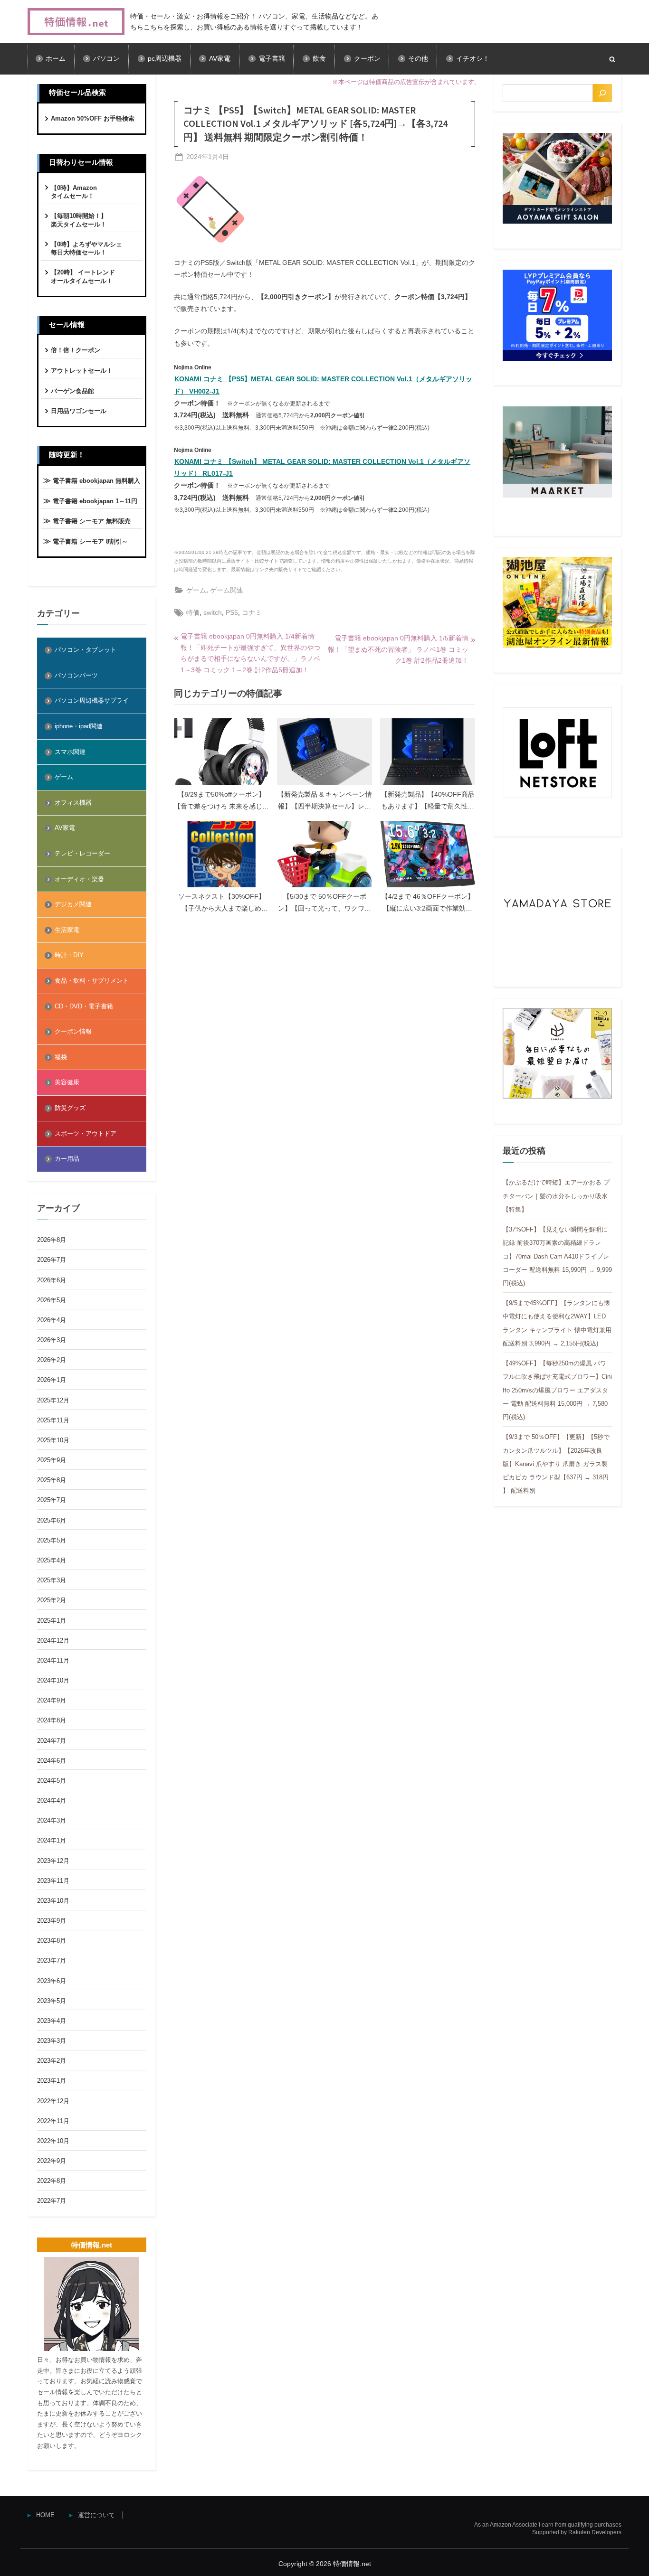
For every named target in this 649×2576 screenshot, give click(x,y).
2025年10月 (53, 1440)
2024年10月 (53, 1680)
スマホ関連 (70, 752)
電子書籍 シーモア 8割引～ (90, 541)
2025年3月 (52, 1580)
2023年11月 (53, 1881)
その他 (418, 59)
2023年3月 (52, 2041)
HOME (45, 2515)
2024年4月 (52, 1800)
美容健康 (67, 1082)
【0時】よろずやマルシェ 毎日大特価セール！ (86, 249)
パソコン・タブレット (86, 650)
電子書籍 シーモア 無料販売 (92, 521)
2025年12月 (53, 1400)
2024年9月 (52, 1700)
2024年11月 (53, 1660)
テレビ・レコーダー (82, 853)
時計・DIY (69, 955)
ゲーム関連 (227, 590)
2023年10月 (53, 1901)
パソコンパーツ (76, 675)
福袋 (61, 1057)
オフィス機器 (73, 803)
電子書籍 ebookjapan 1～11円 (95, 501)
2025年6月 (52, 1520)
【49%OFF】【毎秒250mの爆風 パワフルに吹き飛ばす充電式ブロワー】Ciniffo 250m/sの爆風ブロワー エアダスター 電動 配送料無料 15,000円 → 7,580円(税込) (557, 1390)
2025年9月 (52, 1460)
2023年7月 (52, 1960)
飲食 (319, 59)
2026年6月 (52, 1280)
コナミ (252, 612)
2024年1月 (52, 1840)
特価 (193, 612)
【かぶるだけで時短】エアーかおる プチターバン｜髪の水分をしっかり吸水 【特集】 (556, 1196)
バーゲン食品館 (72, 391)
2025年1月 (52, 1621)
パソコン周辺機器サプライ (92, 700)
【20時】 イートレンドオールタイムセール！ (83, 277)
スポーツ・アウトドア (86, 1133)
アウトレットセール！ (82, 371)
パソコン (106, 59)
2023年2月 (52, 2061)
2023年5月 (52, 2001)
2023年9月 (52, 1921)
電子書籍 (272, 59)
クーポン (367, 59)
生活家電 (67, 930)
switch (213, 612)
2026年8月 (52, 1240)
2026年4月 (52, 1320)
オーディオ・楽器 (79, 879)
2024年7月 (52, 1741)
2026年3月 (52, 1340)
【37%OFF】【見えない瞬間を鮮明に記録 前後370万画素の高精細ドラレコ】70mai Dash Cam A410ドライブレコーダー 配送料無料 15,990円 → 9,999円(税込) (557, 1256)
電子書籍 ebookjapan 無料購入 (96, 481)
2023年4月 (52, 2021)
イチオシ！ (473, 59)
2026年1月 (52, 1380)
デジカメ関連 (73, 904)
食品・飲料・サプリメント (92, 981)
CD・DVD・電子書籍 (84, 1006)
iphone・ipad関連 (79, 726)
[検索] (602, 93)
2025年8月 (52, 1480)
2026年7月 (52, 1260)
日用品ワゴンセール (79, 411)
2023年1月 (52, 2081)
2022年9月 (52, 2161)
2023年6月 (52, 1981)
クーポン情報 (73, 1031)
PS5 (232, 612)
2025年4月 (52, 1560)
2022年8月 (52, 2181)
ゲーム (196, 590)
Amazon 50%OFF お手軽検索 (93, 118)
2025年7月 (52, 1500)
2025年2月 (52, 1600)
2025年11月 (53, 1420)
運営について (96, 2515)
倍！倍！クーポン (76, 350)
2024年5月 (52, 1781)
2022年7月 (52, 2201)
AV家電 (220, 59)
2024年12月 (53, 1641)
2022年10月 (53, 2141)
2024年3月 (52, 1820)
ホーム (56, 59)
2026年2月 (52, 1360)
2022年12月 (53, 2101)
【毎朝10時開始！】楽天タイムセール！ (79, 220)
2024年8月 (52, 1720)
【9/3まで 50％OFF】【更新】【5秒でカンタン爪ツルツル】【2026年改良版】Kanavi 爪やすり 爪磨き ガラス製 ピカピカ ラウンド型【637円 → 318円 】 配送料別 (556, 1464)
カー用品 (67, 1159)
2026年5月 (52, 1300)
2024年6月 (52, 1761)
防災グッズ (70, 1108)
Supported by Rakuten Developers (577, 2532)
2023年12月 (53, 1861)
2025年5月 (52, 1540)
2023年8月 (52, 1941)
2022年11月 (53, 2121)
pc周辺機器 (165, 59)
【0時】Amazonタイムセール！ (74, 192)
